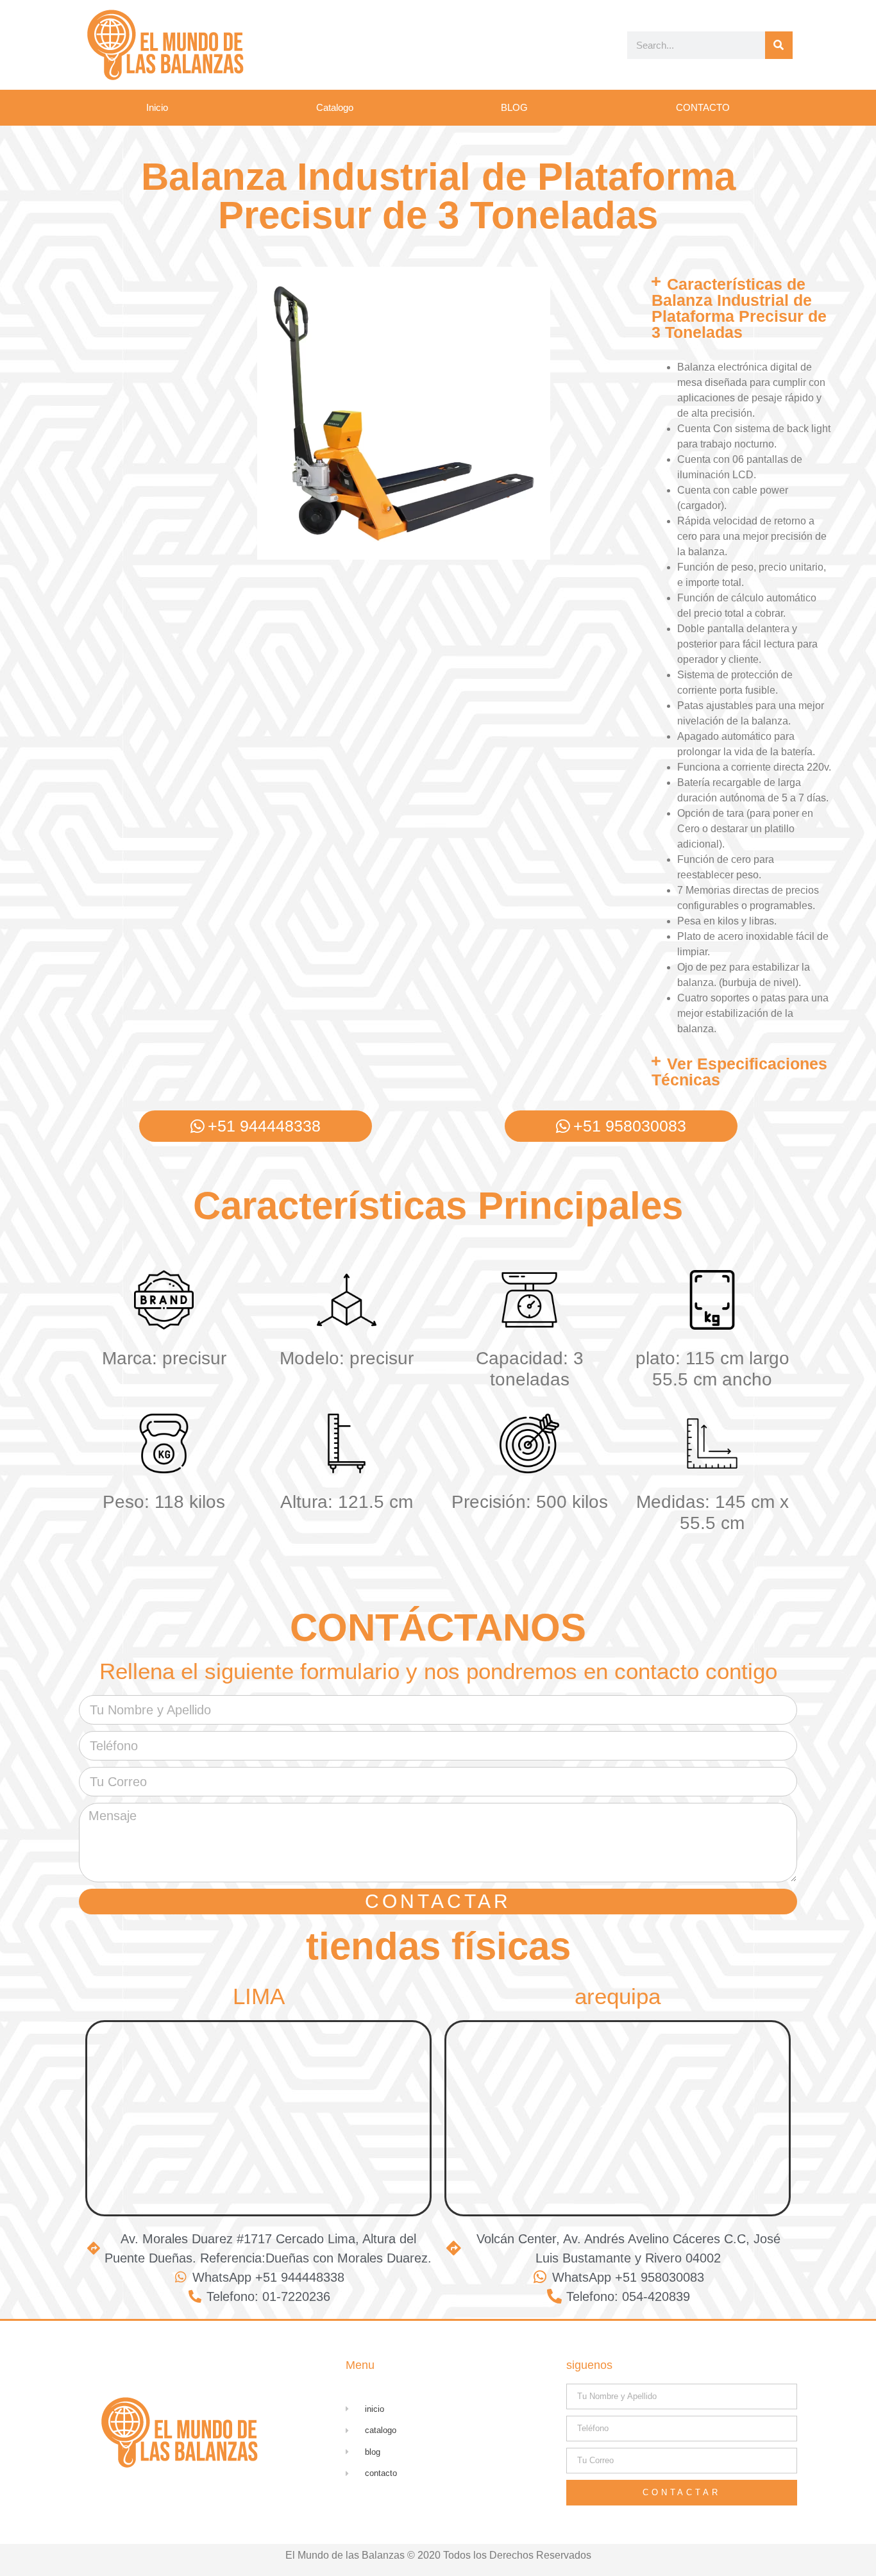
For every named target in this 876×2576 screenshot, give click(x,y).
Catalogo (335, 107)
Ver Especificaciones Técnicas (739, 1072)
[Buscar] (779, 45)
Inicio (157, 107)
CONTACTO (703, 107)
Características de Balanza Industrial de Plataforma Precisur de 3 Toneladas (739, 308)
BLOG (514, 107)
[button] (742, 308)
